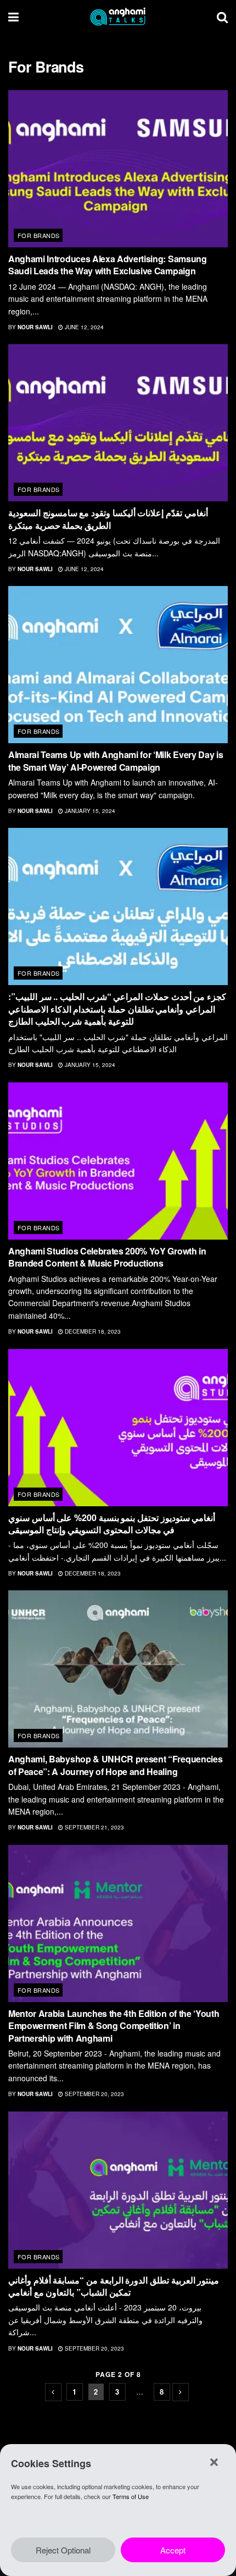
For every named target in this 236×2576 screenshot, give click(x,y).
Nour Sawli (35, 327)
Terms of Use (131, 2496)
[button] (214, 2462)
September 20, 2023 (94, 2094)
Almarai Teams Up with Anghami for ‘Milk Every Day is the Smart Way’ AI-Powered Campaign (116, 761)
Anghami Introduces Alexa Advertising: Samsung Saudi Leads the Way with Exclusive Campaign (108, 265)
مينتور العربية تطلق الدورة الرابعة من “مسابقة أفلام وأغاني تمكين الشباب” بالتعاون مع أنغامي (114, 2286)
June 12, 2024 (83, 327)
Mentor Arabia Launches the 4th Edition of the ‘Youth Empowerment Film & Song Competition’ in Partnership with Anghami (114, 2026)
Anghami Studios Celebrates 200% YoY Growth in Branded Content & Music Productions (107, 1257)
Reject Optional (63, 2550)
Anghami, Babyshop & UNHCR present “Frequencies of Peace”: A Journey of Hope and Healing (115, 1765)
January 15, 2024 (89, 811)
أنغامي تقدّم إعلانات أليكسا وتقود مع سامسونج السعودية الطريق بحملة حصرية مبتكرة (108, 519)
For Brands (38, 235)
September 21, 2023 (94, 1827)
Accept (173, 2550)
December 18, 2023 (92, 1331)
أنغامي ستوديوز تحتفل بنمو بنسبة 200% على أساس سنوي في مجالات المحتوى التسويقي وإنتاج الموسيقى (112, 1524)
